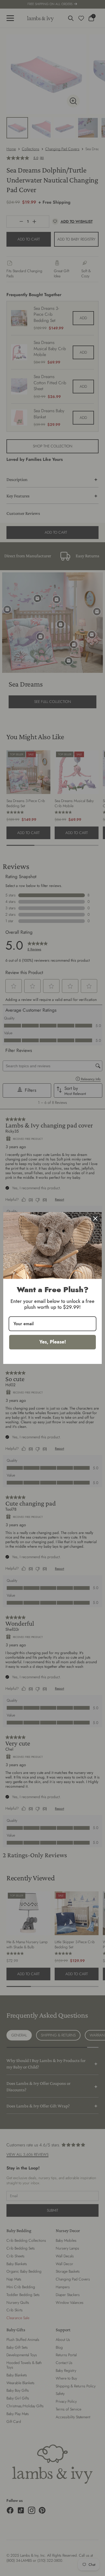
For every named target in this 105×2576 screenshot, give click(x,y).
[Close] (95, 1219)
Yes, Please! (53, 1342)
